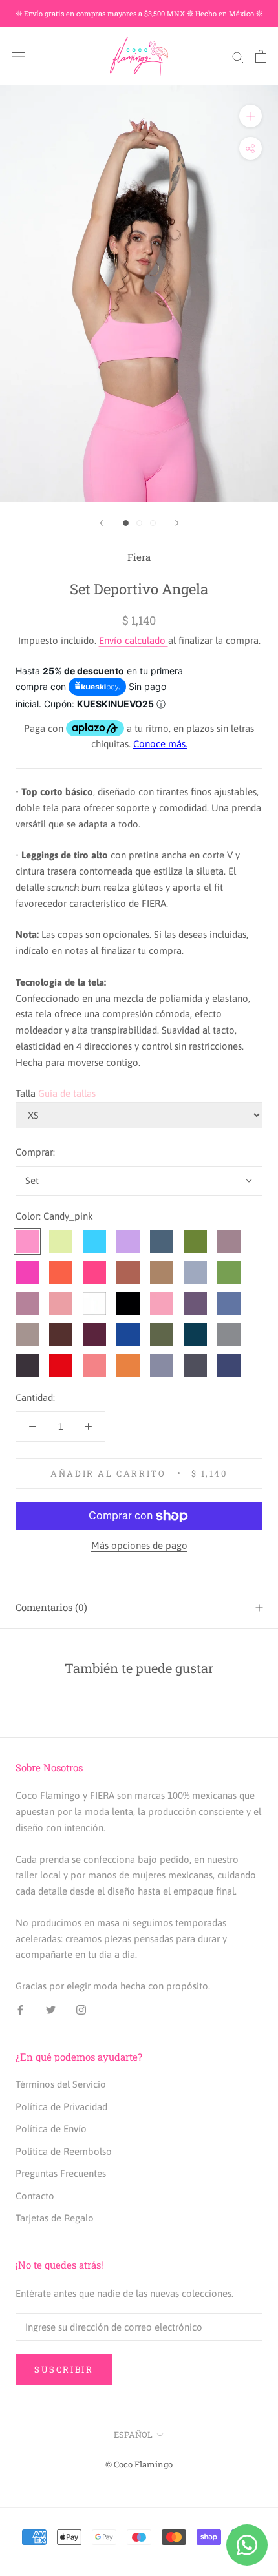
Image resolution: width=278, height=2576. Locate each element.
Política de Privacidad (61, 2107)
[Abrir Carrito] (261, 56)
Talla (26, 1093)
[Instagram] (81, 2010)
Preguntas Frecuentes (61, 2173)
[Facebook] (20, 2010)
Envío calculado (134, 640)
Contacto (35, 2196)
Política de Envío (51, 2129)
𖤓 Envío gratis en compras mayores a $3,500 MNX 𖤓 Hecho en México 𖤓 (139, 13)
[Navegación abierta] (18, 56)
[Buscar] (238, 56)
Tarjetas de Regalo (55, 2218)
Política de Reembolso (64, 2151)
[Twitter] (51, 2010)
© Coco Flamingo (139, 2464)
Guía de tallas (67, 1093)
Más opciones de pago (139, 1545)
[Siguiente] (177, 523)
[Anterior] (102, 523)
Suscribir (64, 2369)
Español (133, 2435)
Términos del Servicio (61, 2084)
